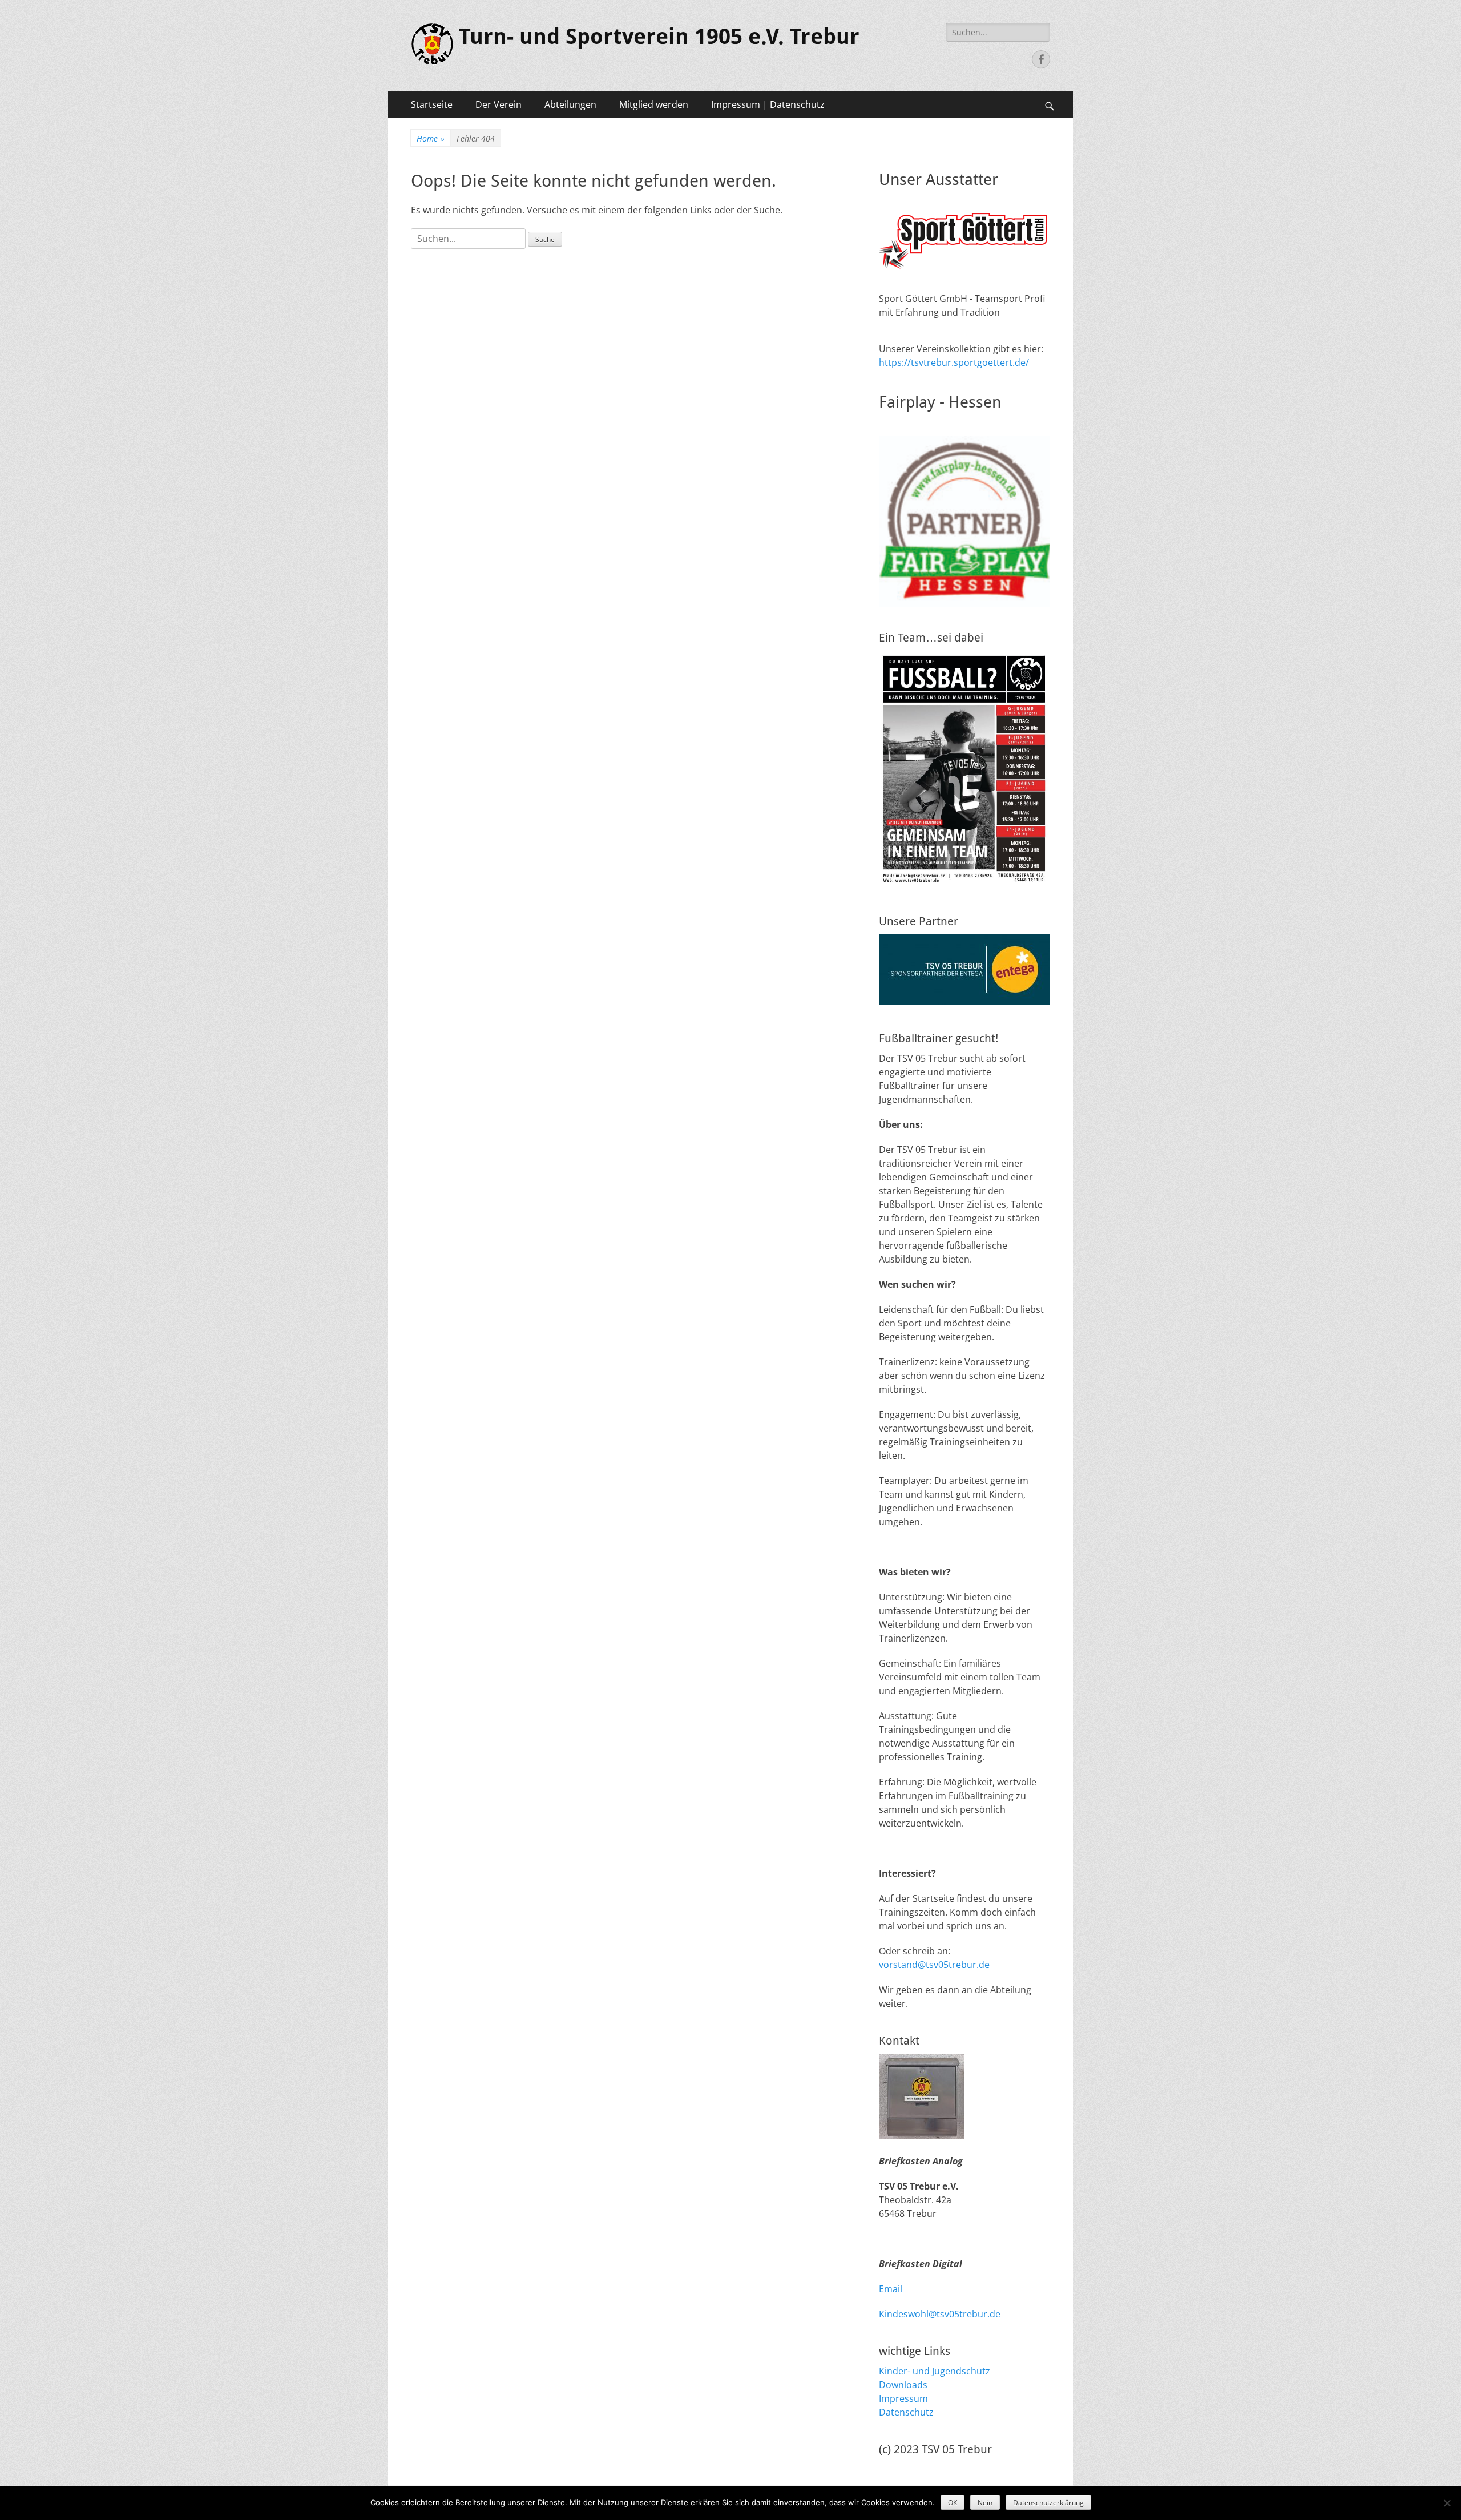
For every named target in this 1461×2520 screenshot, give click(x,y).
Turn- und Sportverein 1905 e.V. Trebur (659, 37)
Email (891, 2289)
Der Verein (499, 104)
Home (431, 138)
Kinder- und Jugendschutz (935, 2371)
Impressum (903, 2398)
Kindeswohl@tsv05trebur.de (940, 2314)
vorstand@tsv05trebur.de (934, 1965)
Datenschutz (906, 2412)
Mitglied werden (654, 104)
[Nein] (1447, 2503)
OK (953, 2503)
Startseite (432, 104)
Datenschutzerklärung (1048, 2503)
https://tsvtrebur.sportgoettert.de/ (954, 362)
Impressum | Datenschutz (768, 104)
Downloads (903, 2385)
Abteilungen (570, 104)
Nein (985, 2503)
